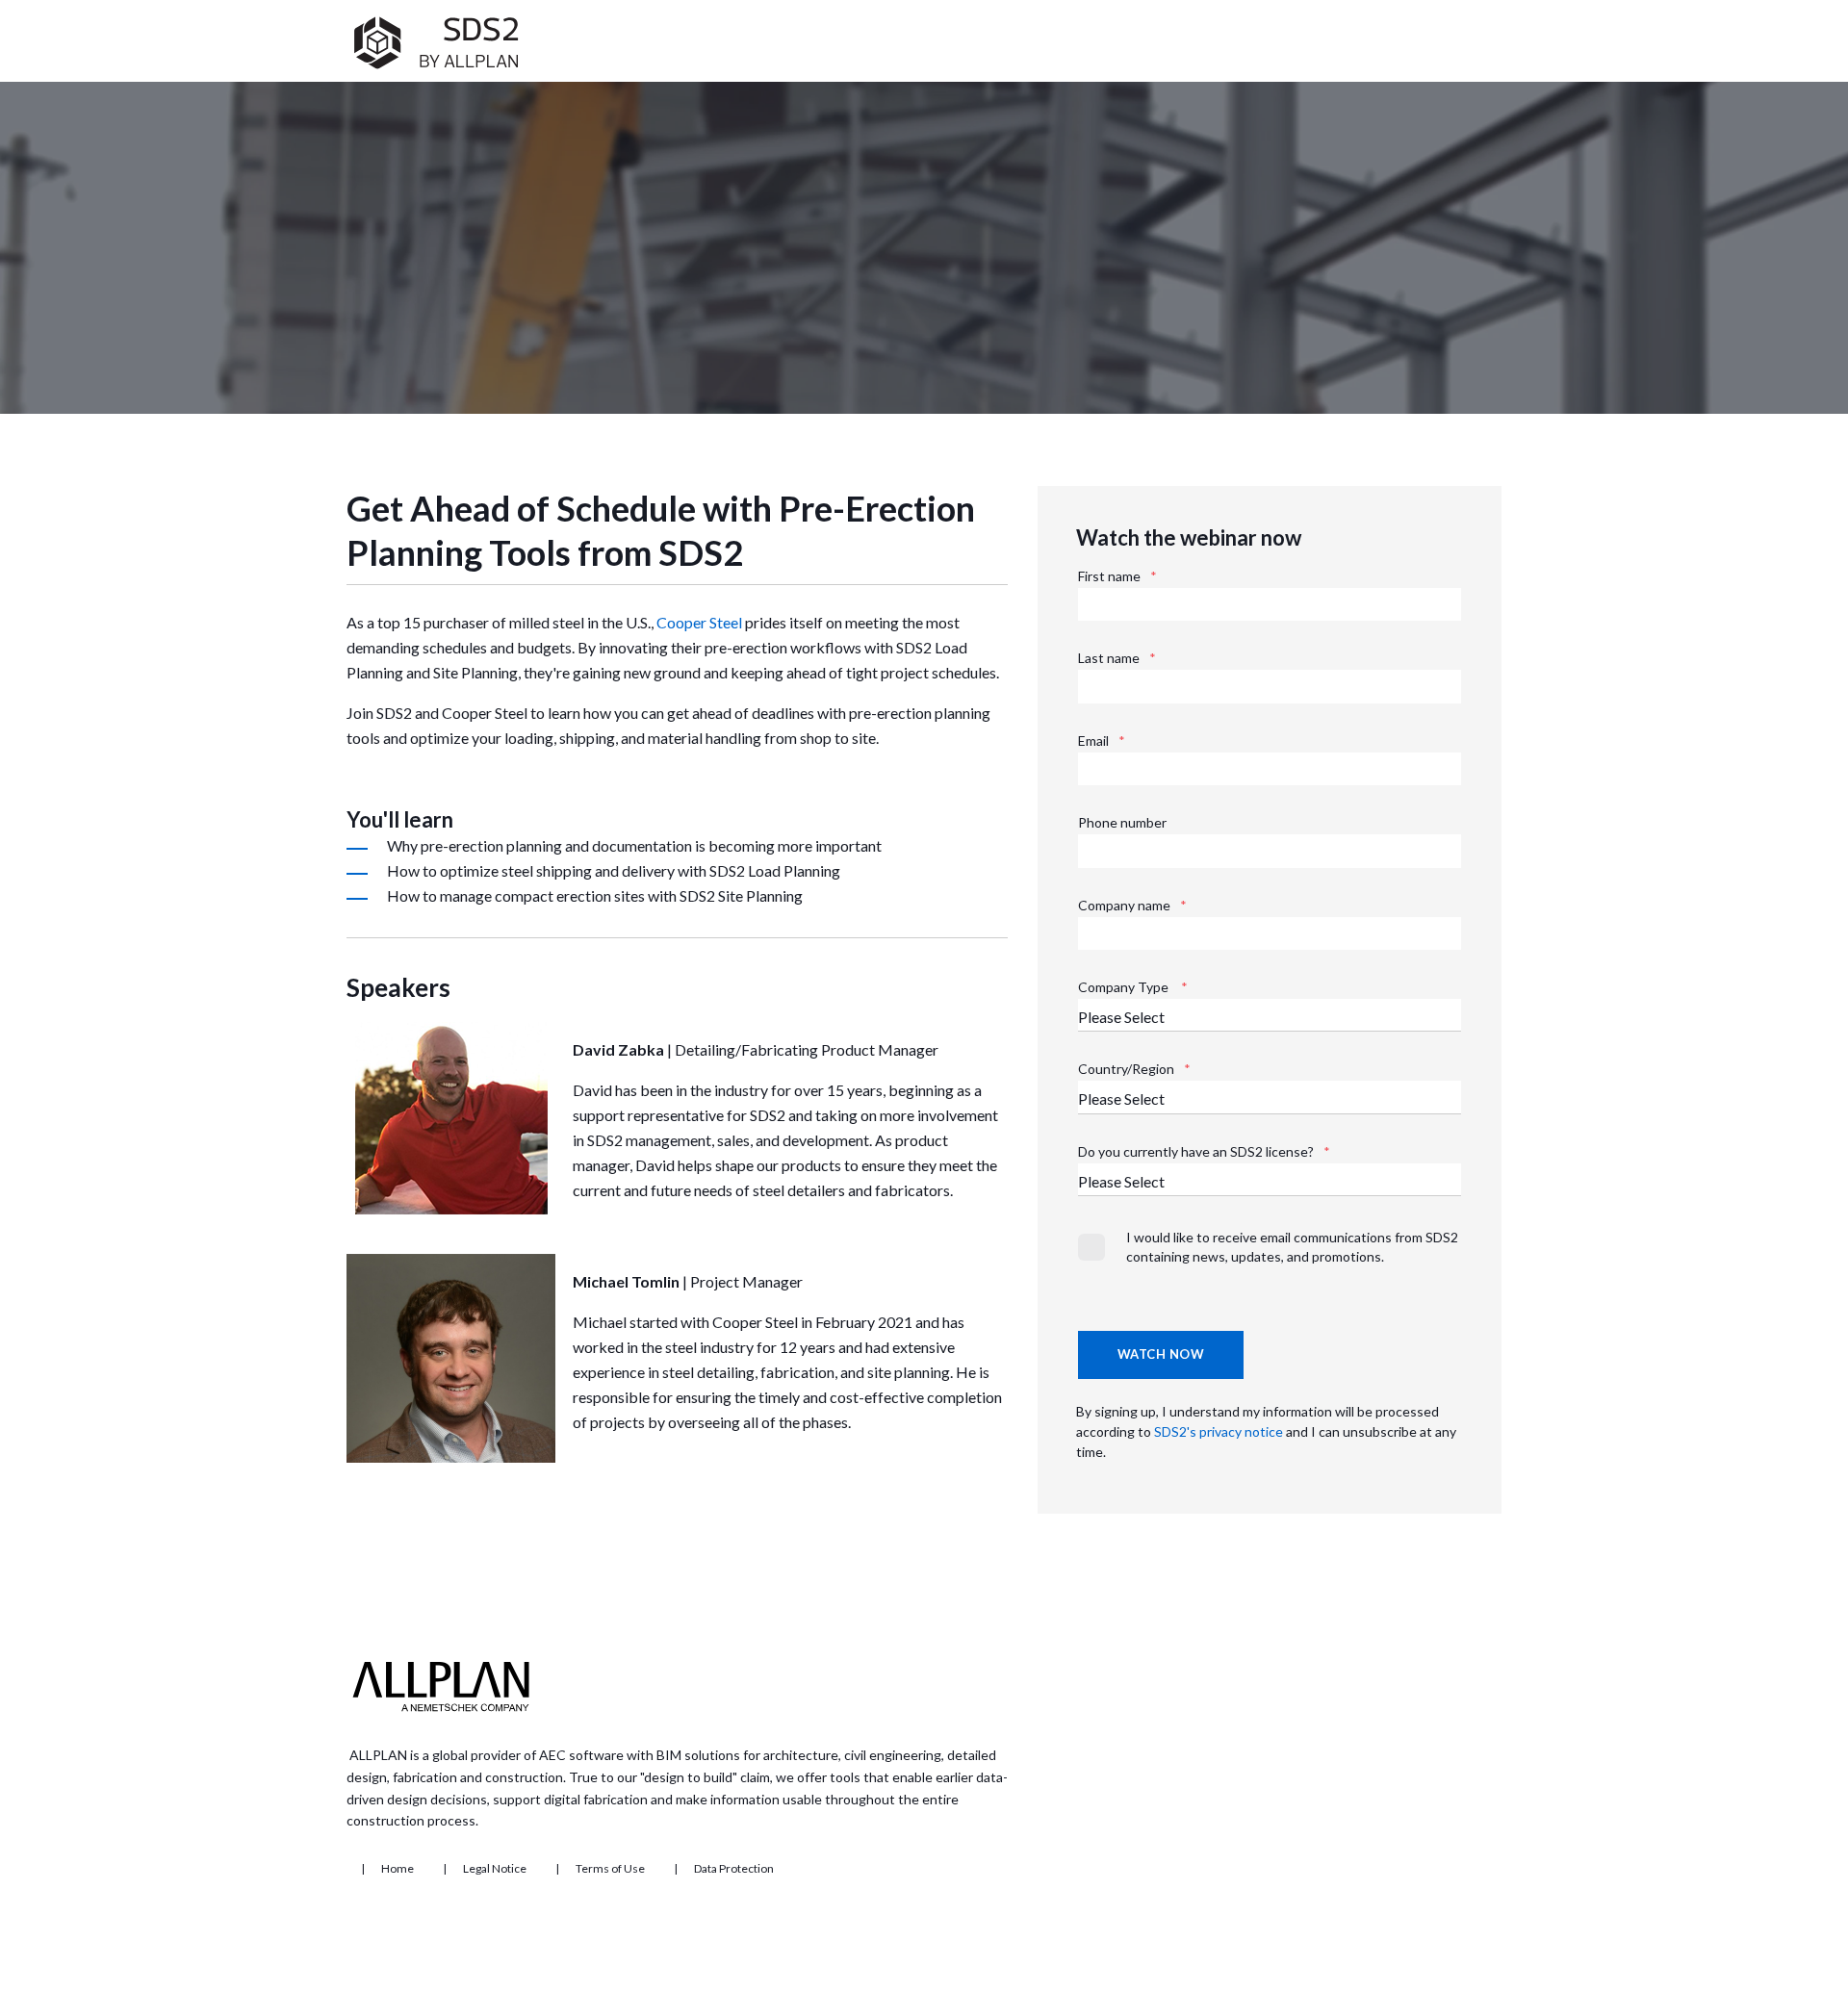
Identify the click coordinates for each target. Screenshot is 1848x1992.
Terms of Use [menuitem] (610, 1869)
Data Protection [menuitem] (734, 1869)
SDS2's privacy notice (1220, 1431)
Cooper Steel (699, 622)
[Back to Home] (436, 69)
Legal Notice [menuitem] (495, 1869)
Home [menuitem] (398, 1869)
